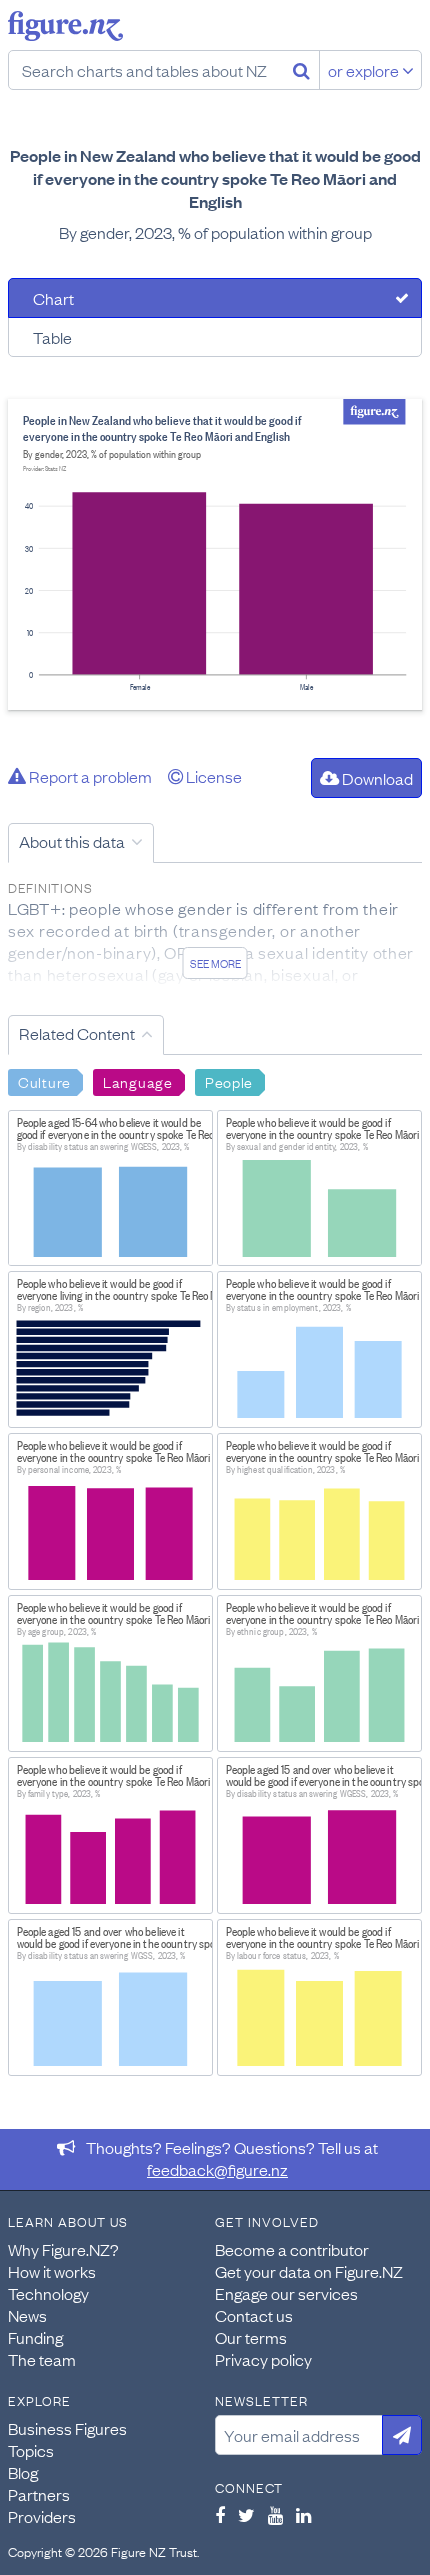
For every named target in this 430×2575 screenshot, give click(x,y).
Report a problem (89, 776)
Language (138, 1081)
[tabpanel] (215, 554)
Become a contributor (292, 2249)
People (229, 1081)
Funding (35, 2337)
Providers (42, 2516)
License (212, 776)
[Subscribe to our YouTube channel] (275, 2515)
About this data (72, 841)
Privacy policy (263, 2359)
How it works (52, 2271)
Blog (23, 2472)
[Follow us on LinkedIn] (303, 2515)
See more (215, 963)
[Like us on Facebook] (220, 2515)
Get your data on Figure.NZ (309, 2271)
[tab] (215, 298)
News (27, 2315)
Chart (53, 298)
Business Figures (67, 2428)
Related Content (77, 1033)
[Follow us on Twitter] (246, 2515)
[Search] (301, 70)
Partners (39, 2494)
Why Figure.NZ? (63, 2249)
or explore (365, 70)
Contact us (254, 2315)
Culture (44, 1081)
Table (52, 337)
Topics (31, 2450)
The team (42, 2359)
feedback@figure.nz (217, 2169)
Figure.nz (65, 26)
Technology (48, 2293)
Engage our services (286, 2293)
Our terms (251, 2337)
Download (376, 778)
